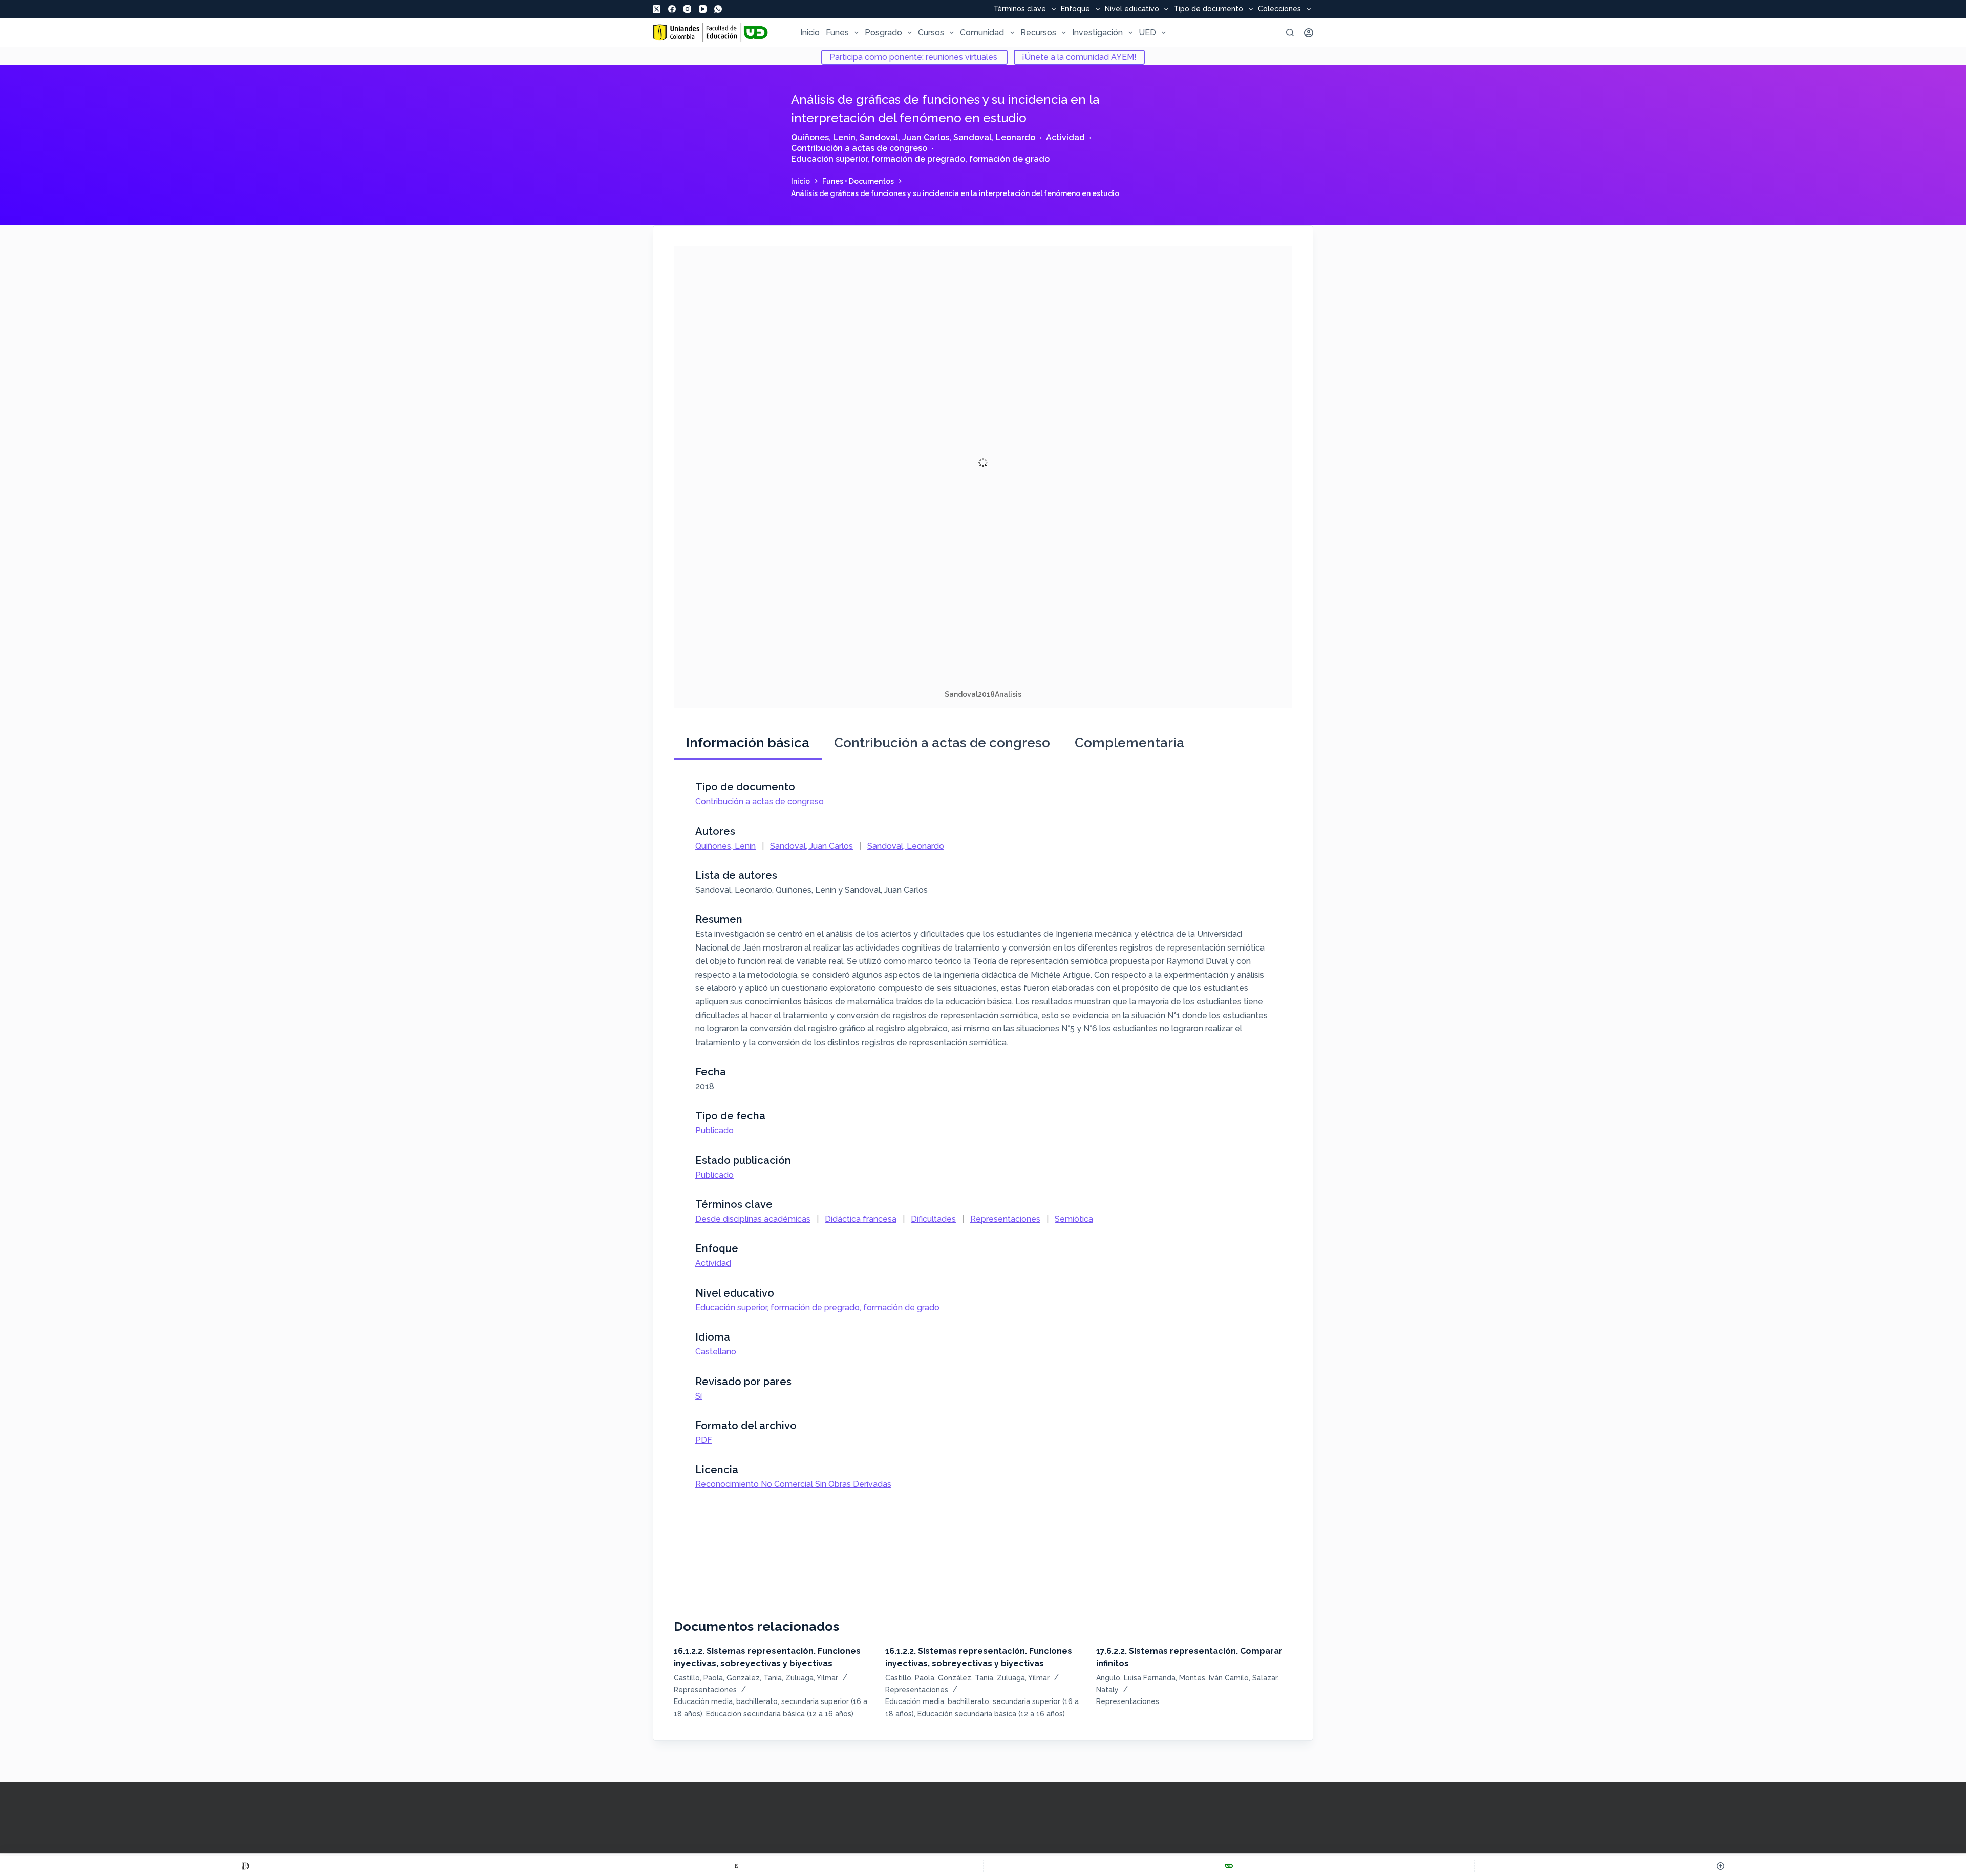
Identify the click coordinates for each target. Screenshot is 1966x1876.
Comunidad (982, 33)
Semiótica (1074, 1219)
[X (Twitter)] (657, 9)
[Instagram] (687, 9)
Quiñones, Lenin (823, 137)
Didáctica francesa (861, 1219)
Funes (837, 33)
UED (1147, 33)
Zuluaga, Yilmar (812, 1678)
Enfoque (1075, 9)
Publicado (714, 1130)
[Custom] (245, 1866)
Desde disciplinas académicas (753, 1219)
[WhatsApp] (718, 9)
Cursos (931, 33)
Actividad (1065, 137)
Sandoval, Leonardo (994, 137)
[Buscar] (1290, 33)
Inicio (810, 33)
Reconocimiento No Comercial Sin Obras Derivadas (793, 1484)
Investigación (1097, 33)
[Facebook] (672, 9)
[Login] (1309, 33)
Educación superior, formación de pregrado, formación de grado (920, 159)
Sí (699, 1396)
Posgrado (883, 33)
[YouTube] (703, 9)
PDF (704, 1440)
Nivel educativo (1132, 9)
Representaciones (1005, 1219)
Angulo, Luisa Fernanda (1136, 1678)
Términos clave (1020, 9)
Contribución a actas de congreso (859, 148)
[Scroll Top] (1721, 1866)
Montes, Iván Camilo (1214, 1678)
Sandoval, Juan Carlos (904, 137)
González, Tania (754, 1678)
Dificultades (933, 1219)
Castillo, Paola (698, 1678)
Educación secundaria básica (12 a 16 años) (780, 1714)
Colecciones (1279, 9)
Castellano (716, 1352)
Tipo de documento (1208, 9)
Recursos (1038, 33)
